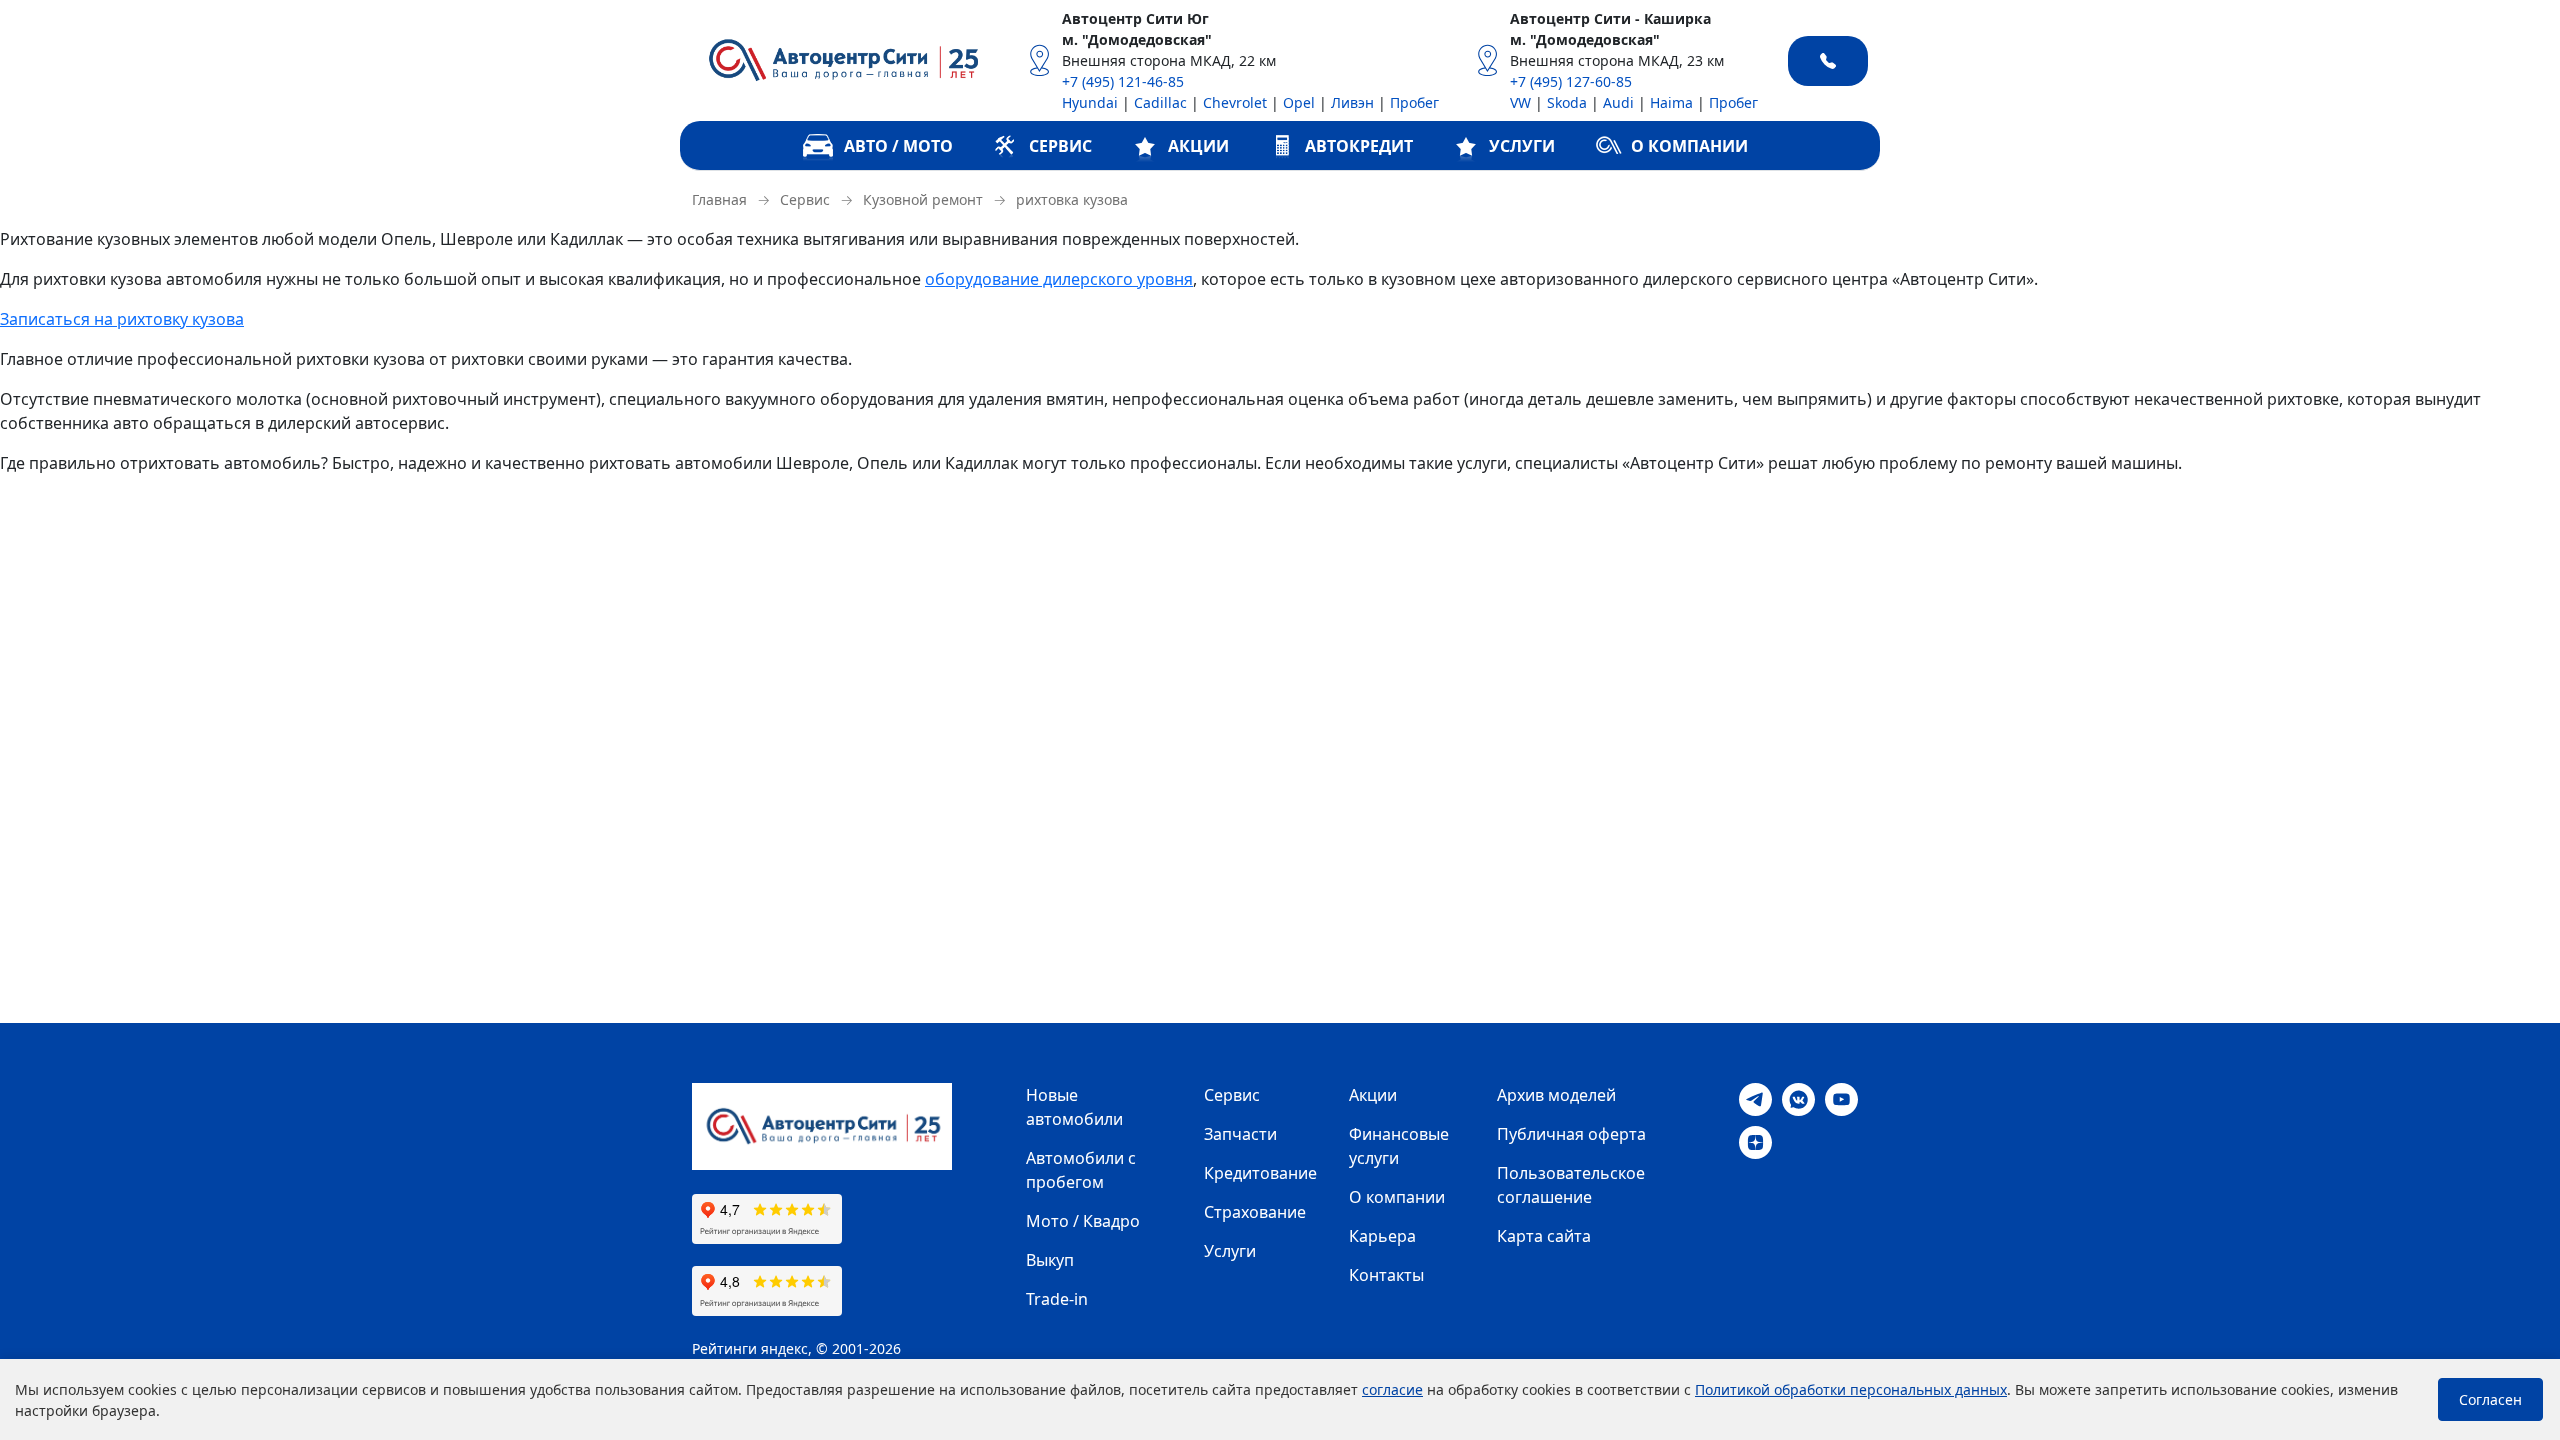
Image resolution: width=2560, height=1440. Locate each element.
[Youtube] (1841, 1098)
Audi (1618, 102)
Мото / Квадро (1083, 1221)
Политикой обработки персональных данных (1851, 1389)
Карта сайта (1544, 1236)
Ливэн (1352, 102)
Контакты (1386, 1275)
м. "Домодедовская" (1137, 39)
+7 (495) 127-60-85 (1571, 81)
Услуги (1230, 1251)
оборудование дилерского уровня (1059, 279)
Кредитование (1260, 1173)
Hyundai (1090, 102)
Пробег (1414, 102)
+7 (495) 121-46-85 (1123, 81)
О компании (1397, 1197)
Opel (1299, 102)
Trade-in (1057, 1299)
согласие (1392, 1389)
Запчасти (1240, 1134)
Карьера (1382, 1236)
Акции (1373, 1095)
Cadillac (1160, 102)
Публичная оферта (1571, 1134)
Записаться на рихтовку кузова (122, 319)
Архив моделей (1556, 1095)
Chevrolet (1235, 102)
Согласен (2490, 1399)
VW (1520, 102)
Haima (1671, 102)
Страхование (1255, 1212)
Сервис (1232, 1095)
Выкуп (1050, 1260)
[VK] (1798, 1098)
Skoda (1567, 102)
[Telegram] (1755, 1098)
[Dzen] (1755, 1141)
